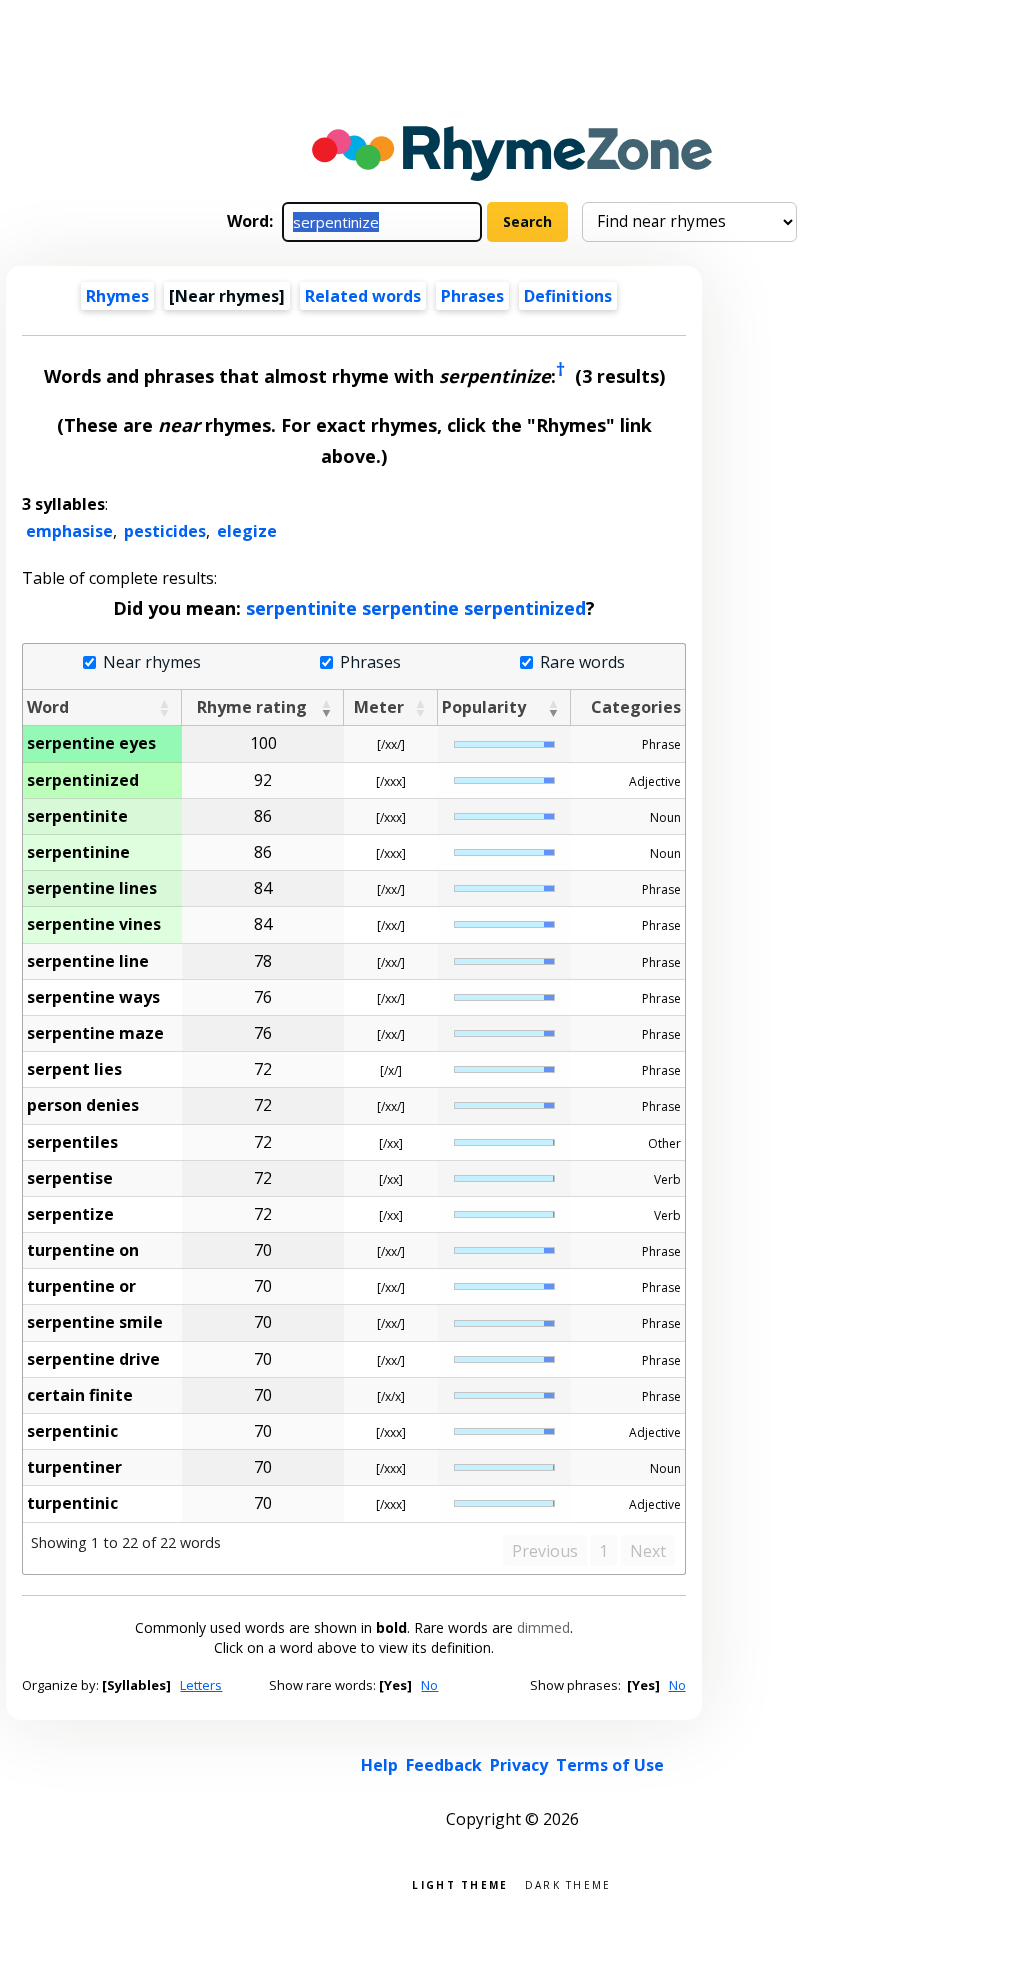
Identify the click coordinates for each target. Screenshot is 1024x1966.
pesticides (165, 531)
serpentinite (301, 608)
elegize (247, 531)
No (429, 1685)
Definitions (568, 296)
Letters (201, 1685)
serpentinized (525, 608)
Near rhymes (151, 662)
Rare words (582, 662)
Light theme (460, 1883)
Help (379, 1765)
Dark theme (568, 1883)
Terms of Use (610, 1765)
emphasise (69, 531)
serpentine (410, 608)
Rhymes (117, 296)
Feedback (444, 1765)
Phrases (472, 296)
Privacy (519, 1765)
